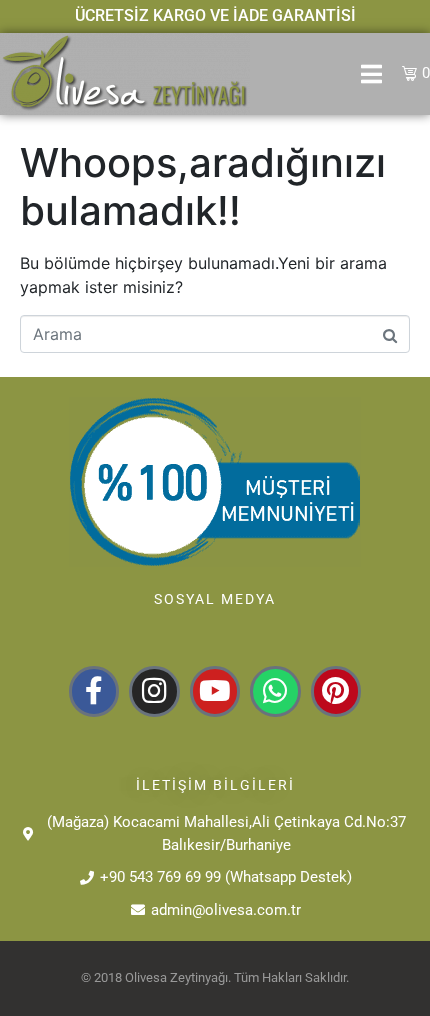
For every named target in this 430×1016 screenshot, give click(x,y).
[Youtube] (215, 691)
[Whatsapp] (275, 691)
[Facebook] (94, 691)
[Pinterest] (336, 691)
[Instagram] (154, 691)
